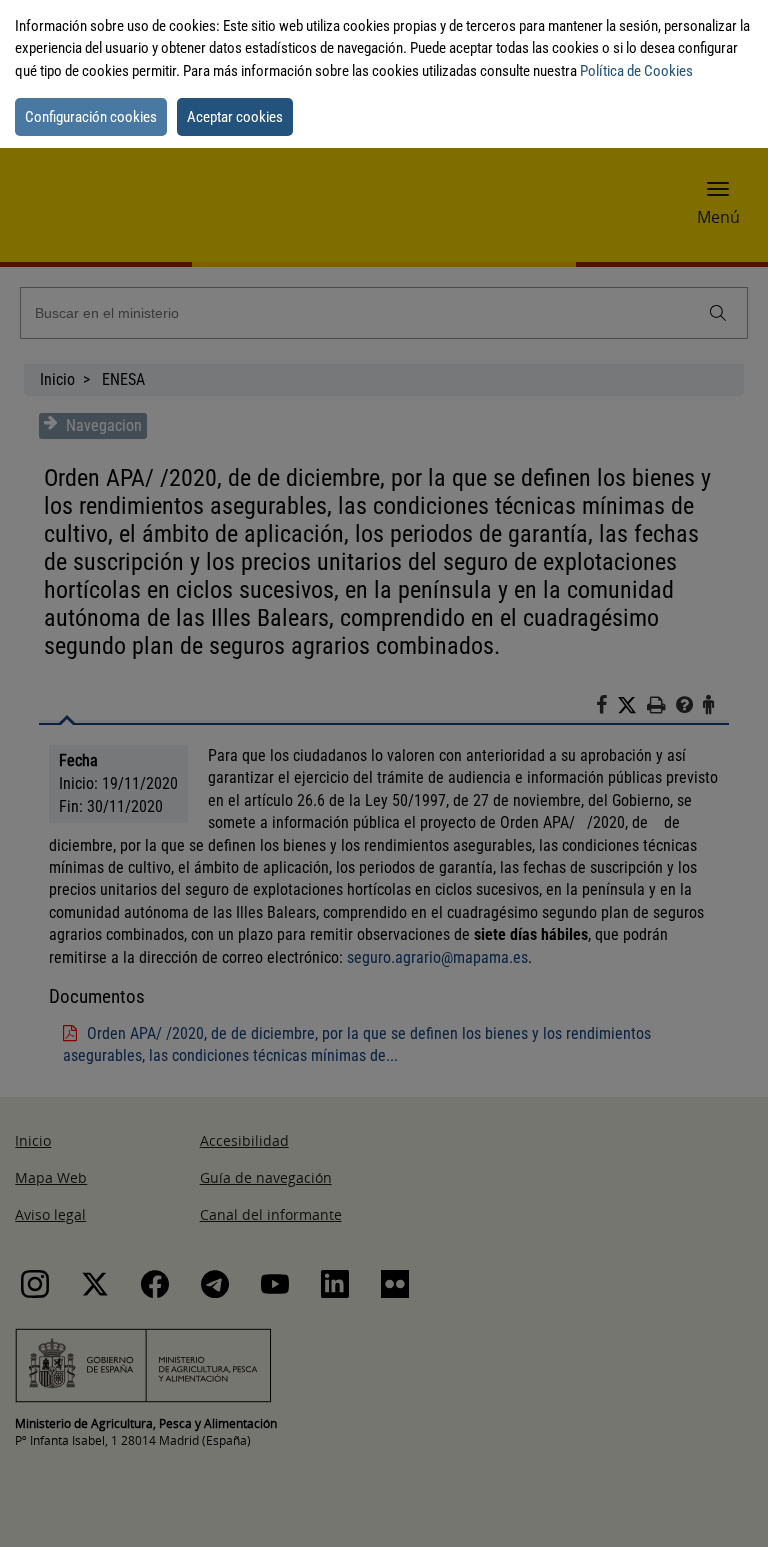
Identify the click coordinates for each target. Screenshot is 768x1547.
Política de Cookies (636, 71)
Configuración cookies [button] (91, 117)
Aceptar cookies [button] (235, 117)
